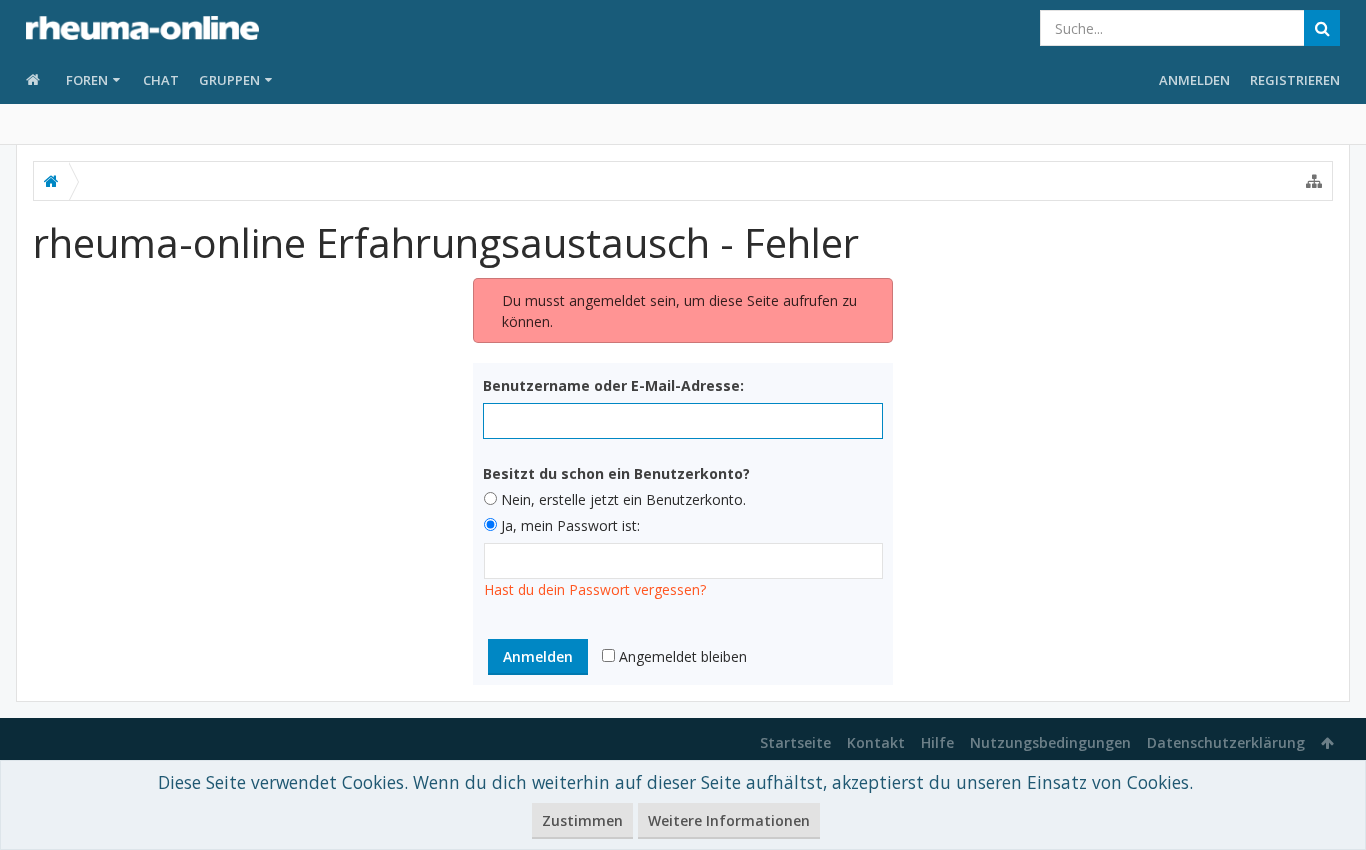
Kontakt (876, 742)
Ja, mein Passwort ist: (568, 525)
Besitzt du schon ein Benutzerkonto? (616, 473)
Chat (161, 80)
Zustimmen (582, 820)
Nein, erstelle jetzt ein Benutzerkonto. (621, 499)
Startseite (795, 742)
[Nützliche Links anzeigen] (1314, 181)
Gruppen (229, 80)
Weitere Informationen (729, 820)
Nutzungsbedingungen (1050, 742)
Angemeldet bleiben (681, 656)
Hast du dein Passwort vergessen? (595, 589)
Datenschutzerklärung (1226, 742)
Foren (87, 80)
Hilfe (937, 742)
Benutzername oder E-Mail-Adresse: (613, 385)
